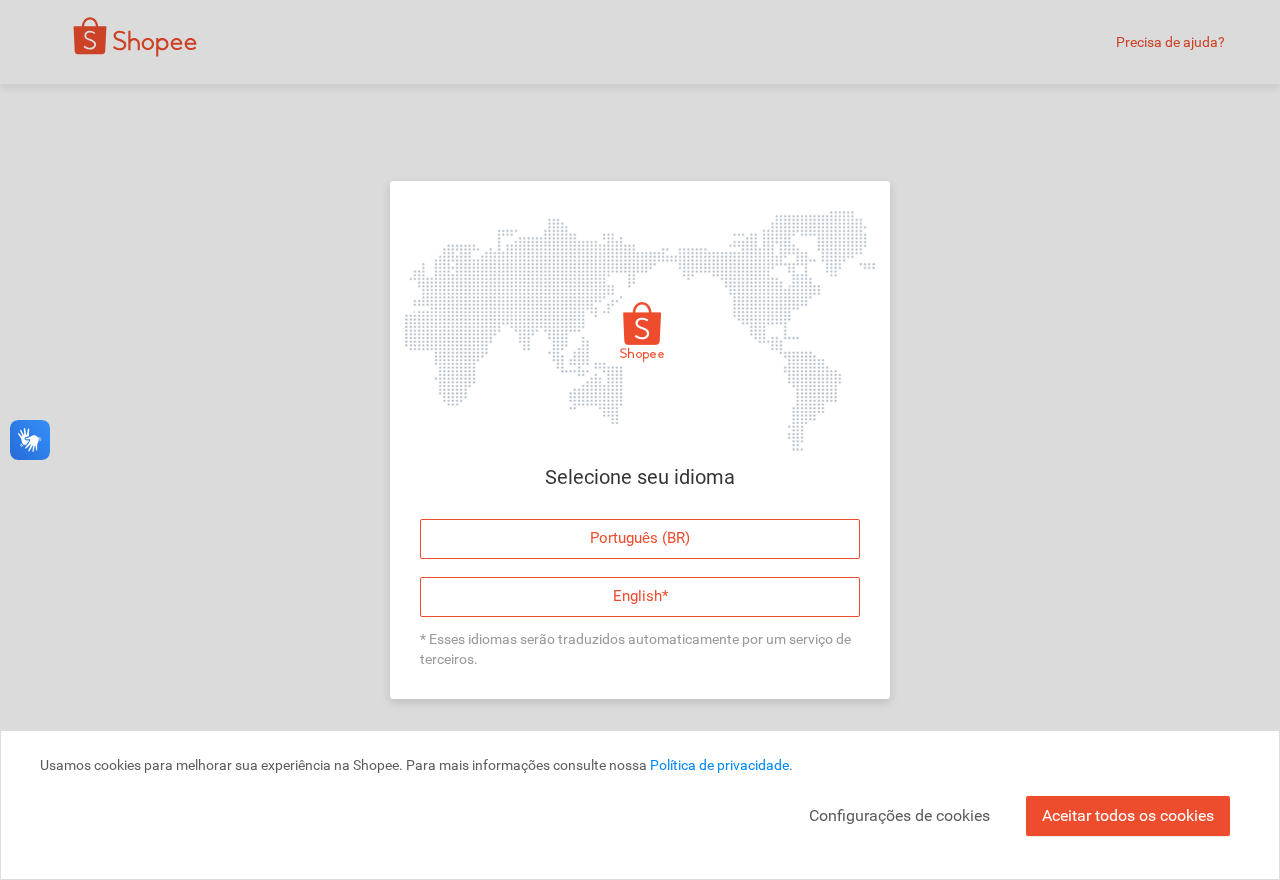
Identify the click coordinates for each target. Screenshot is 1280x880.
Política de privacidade (719, 765)
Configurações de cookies (899, 815)
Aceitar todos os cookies (1128, 815)
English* (640, 596)
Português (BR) (640, 538)
